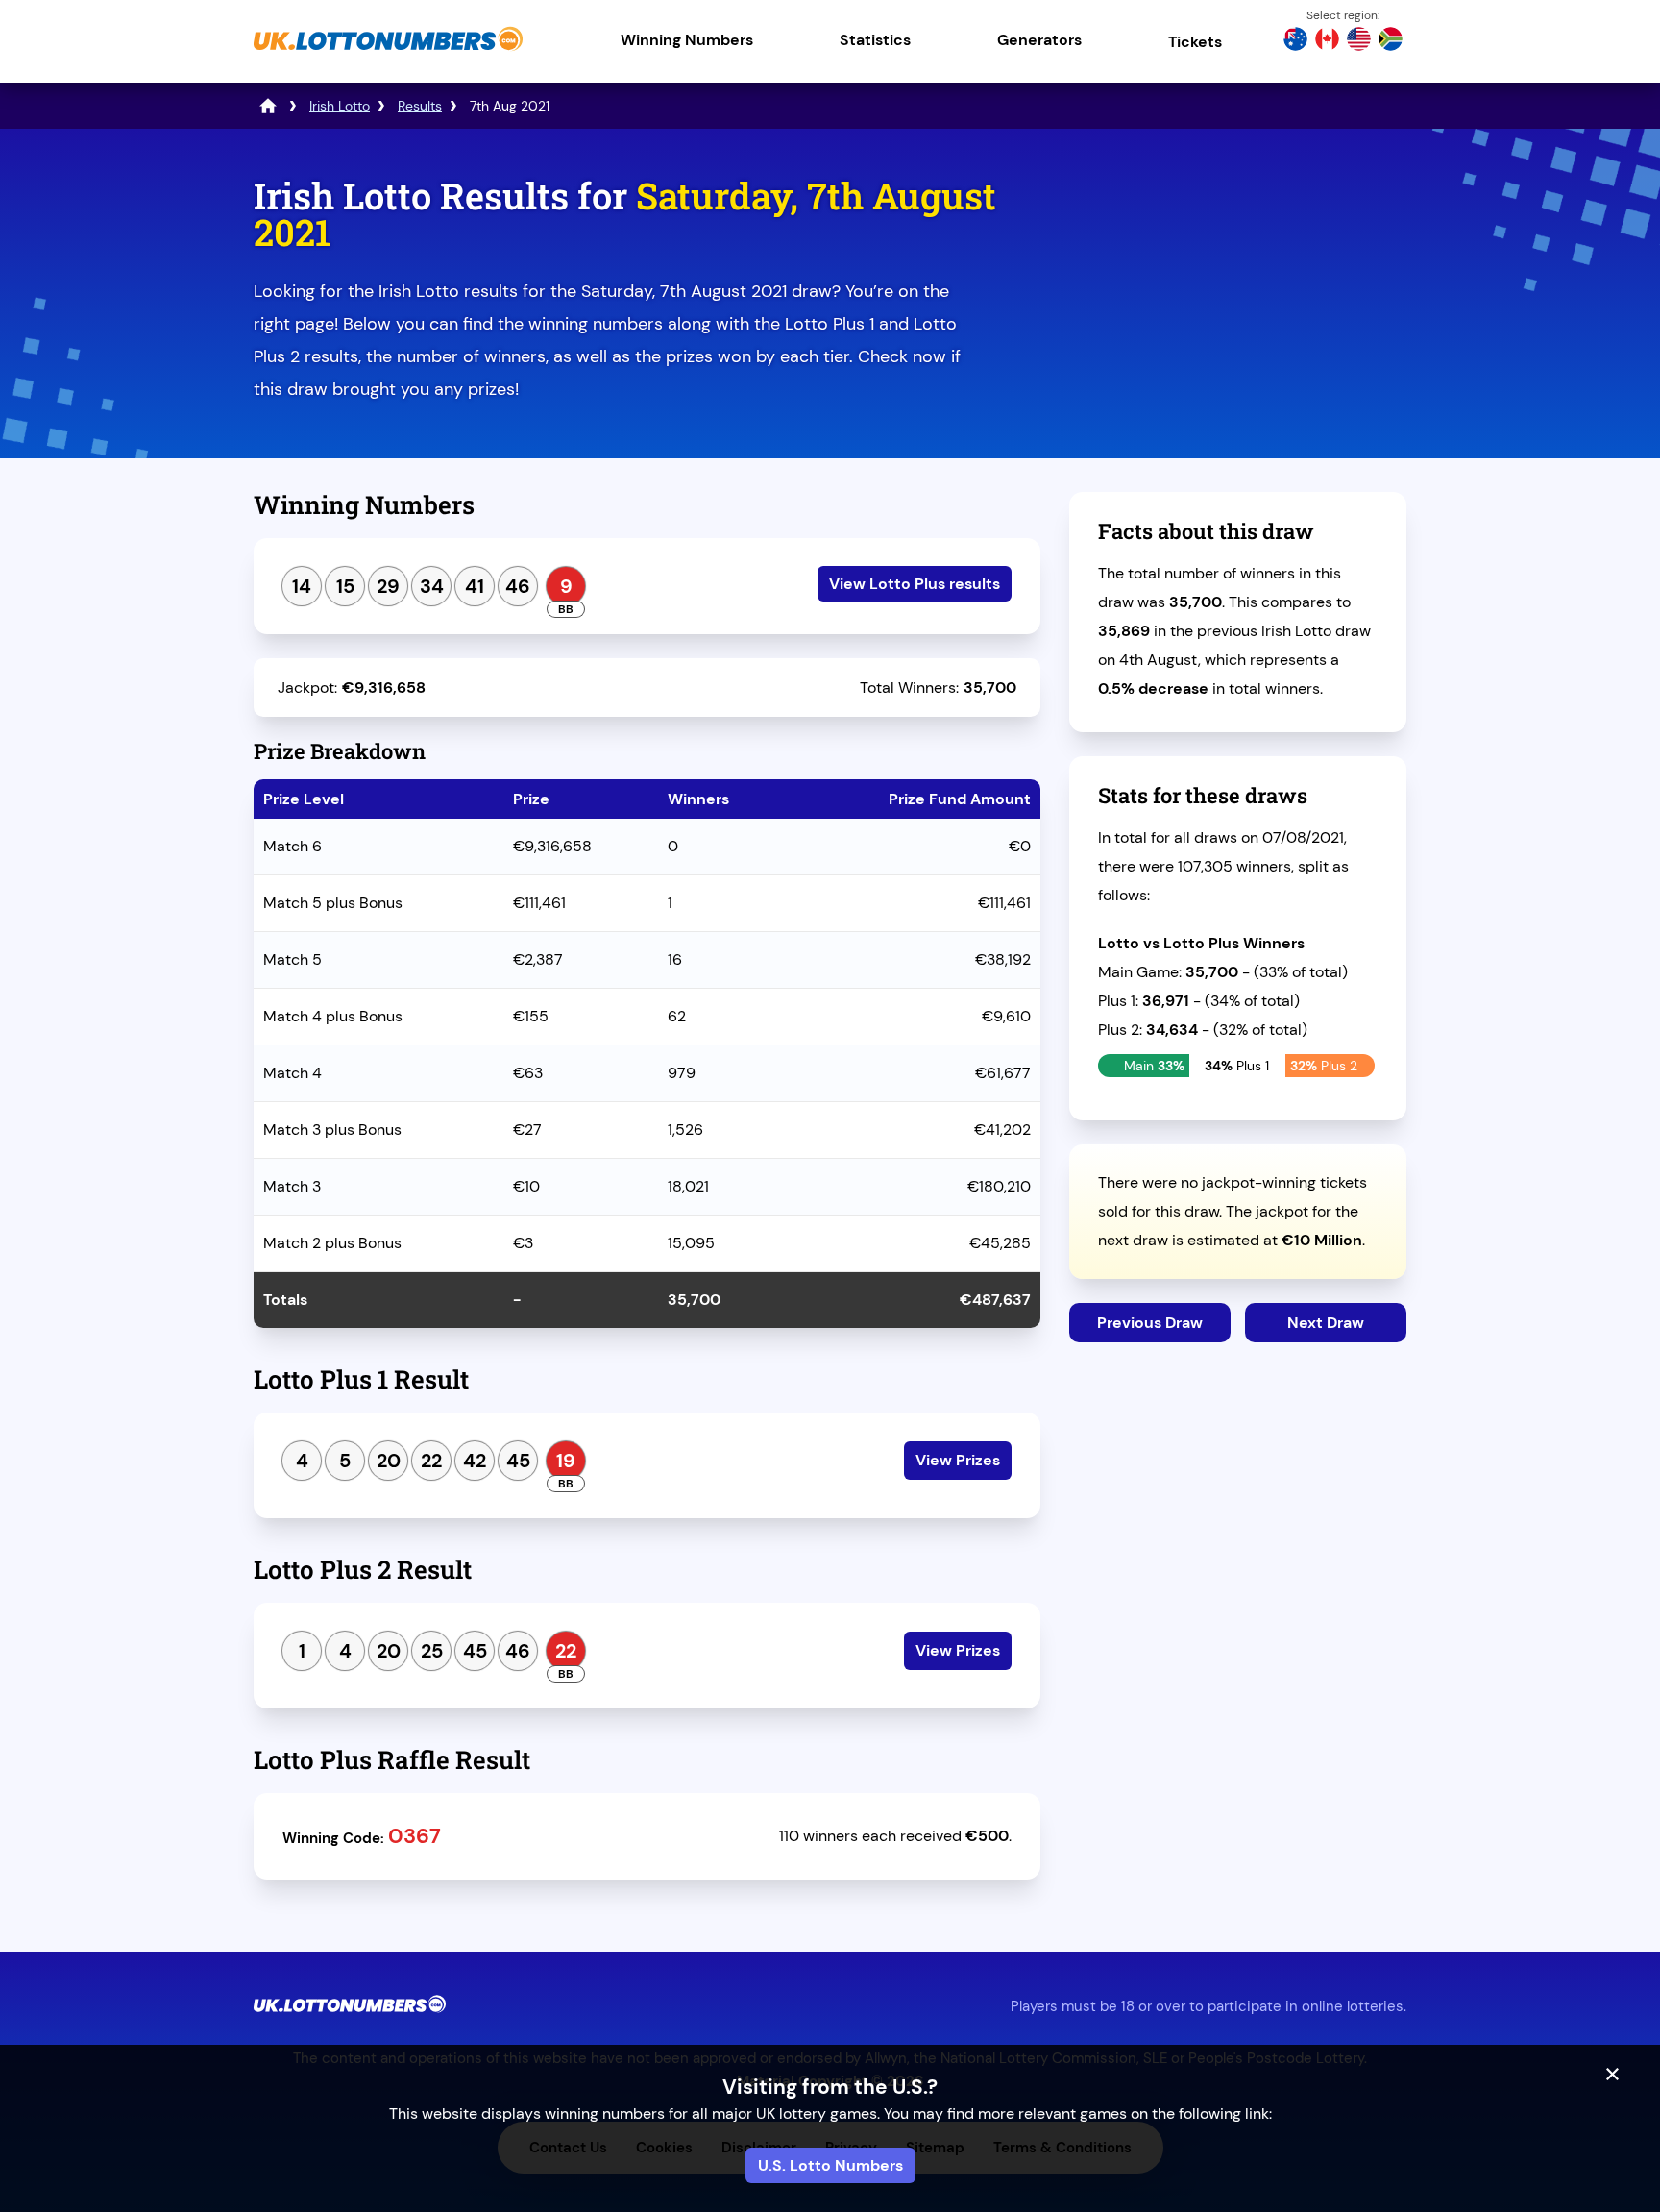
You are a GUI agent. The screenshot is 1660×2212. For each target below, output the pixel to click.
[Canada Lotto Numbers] (1327, 41)
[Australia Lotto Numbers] (1295, 41)
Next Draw (1326, 1323)
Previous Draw (1150, 1323)
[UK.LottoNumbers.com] (388, 52)
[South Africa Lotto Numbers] (1391, 41)
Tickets (1195, 42)
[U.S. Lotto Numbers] (1359, 41)
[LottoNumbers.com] (268, 106)
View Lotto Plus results (915, 584)
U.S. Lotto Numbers (830, 2165)
